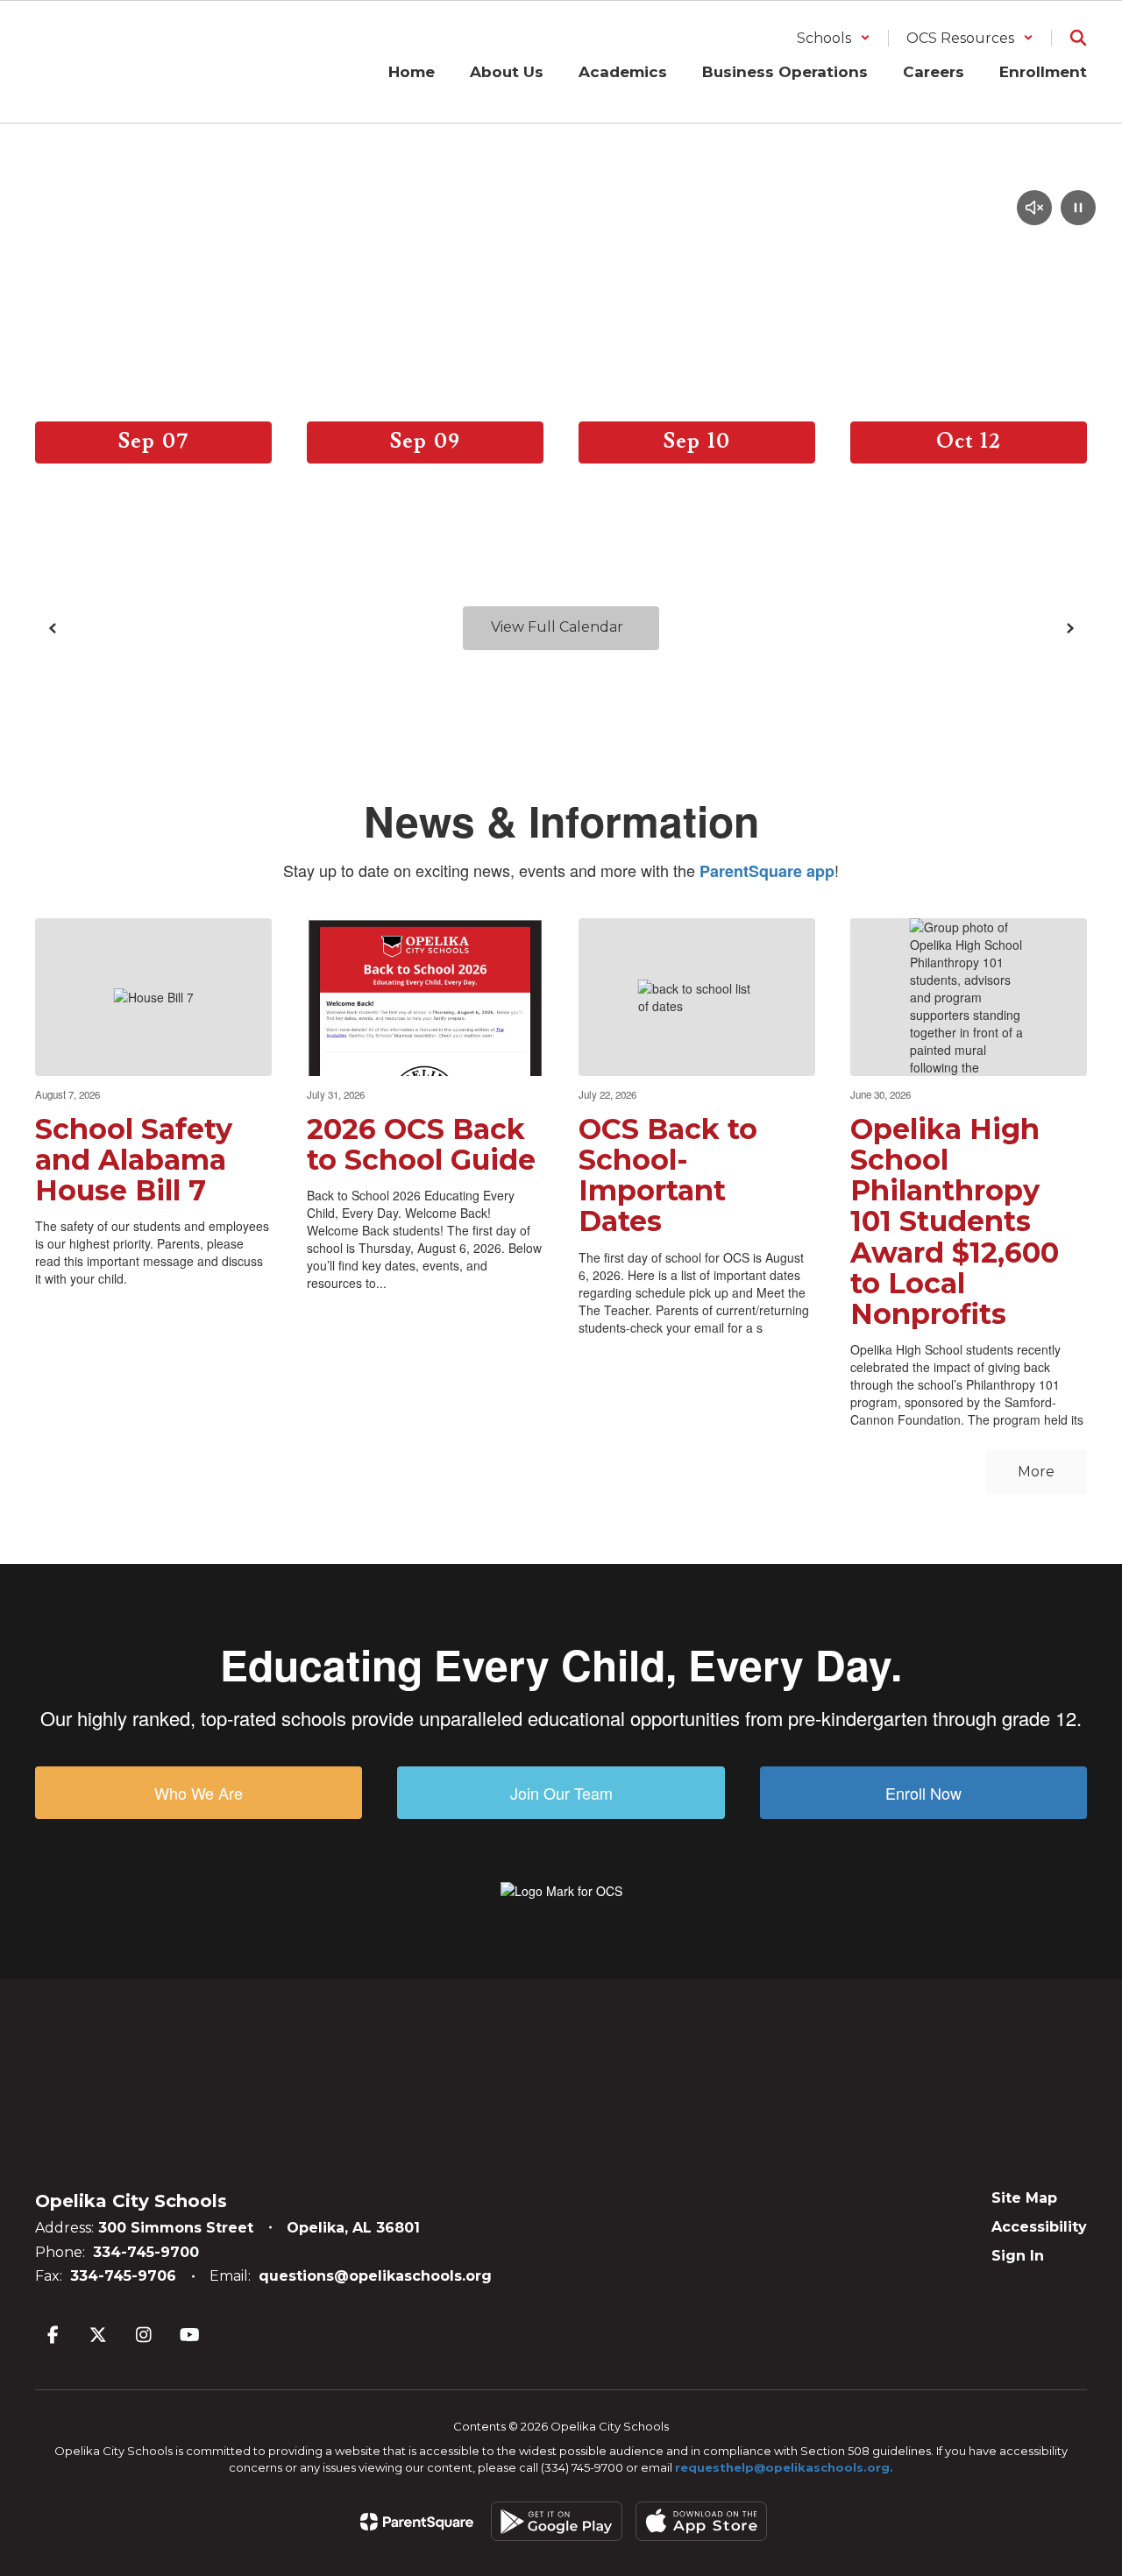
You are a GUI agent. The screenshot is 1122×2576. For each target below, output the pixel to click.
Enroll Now (923, 1793)
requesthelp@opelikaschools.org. (784, 2467)
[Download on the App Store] (701, 2521)
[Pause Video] (1078, 209)
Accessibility (1039, 2227)
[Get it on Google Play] (557, 2521)
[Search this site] (1078, 38)
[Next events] (1069, 628)
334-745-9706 (123, 2276)
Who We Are (199, 1793)
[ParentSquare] (417, 2522)
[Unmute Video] (1034, 209)
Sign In (1018, 2256)
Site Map (1024, 2198)
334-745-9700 (146, 2252)
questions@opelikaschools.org (375, 2276)
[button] (834, 38)
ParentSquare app (767, 871)
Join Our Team (561, 1793)
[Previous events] (53, 628)
